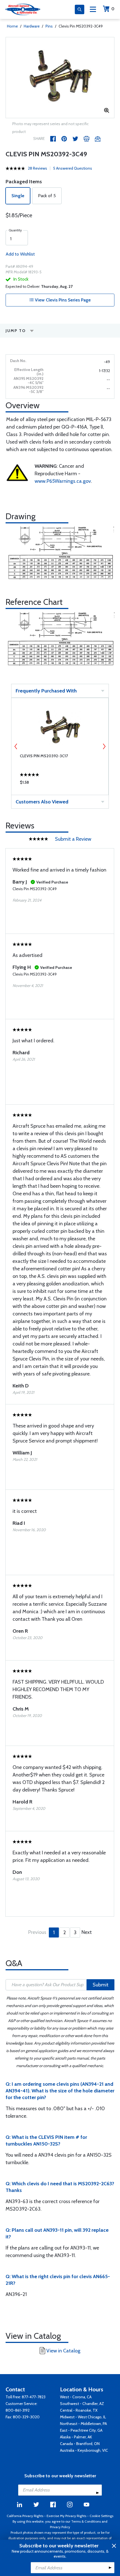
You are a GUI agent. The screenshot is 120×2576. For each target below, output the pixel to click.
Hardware (32, 26)
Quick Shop (60, 784)
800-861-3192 (18, 2410)
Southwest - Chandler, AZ (82, 2404)
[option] (60, 78)
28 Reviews (38, 168)
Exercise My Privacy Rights (66, 2516)
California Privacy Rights (25, 2516)
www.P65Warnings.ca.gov (63, 481)
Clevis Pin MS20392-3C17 (44, 756)
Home (12, 26)
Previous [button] (16, 746)
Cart (113, 9)
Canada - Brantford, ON (80, 2444)
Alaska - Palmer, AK (76, 2437)
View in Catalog (63, 2351)
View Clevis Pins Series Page (62, 300)
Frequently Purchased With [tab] (46, 691)
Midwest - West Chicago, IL (83, 2417)
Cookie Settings (101, 2516)
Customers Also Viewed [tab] (42, 802)
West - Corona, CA (76, 2397)
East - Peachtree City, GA (81, 2430)
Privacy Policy (60, 2527)
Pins (49, 26)
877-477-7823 (34, 2397)
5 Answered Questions (73, 168)
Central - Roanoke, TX (79, 2410)
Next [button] (104, 746)
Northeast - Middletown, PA (83, 2424)
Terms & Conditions (86, 2521)
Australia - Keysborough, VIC (84, 2450)
